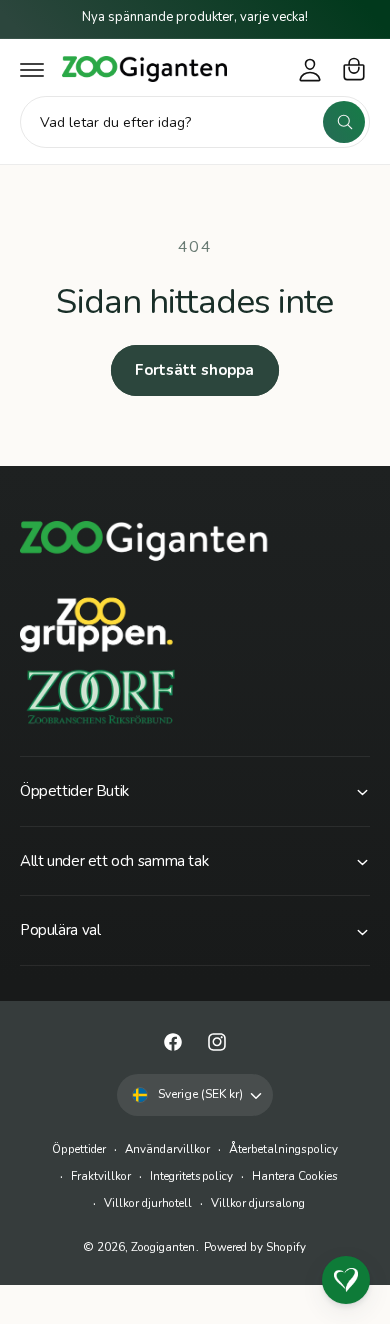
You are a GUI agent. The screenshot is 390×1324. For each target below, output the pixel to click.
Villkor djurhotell (148, 1203)
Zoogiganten (163, 1247)
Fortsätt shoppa (194, 370)
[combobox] (195, 122)
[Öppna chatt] (346, 1280)
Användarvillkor (167, 1149)
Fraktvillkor (101, 1176)
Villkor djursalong (258, 1203)
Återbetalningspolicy (283, 1149)
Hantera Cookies (295, 1176)
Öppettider (79, 1149)
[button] (32, 69)
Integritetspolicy (191, 1176)
